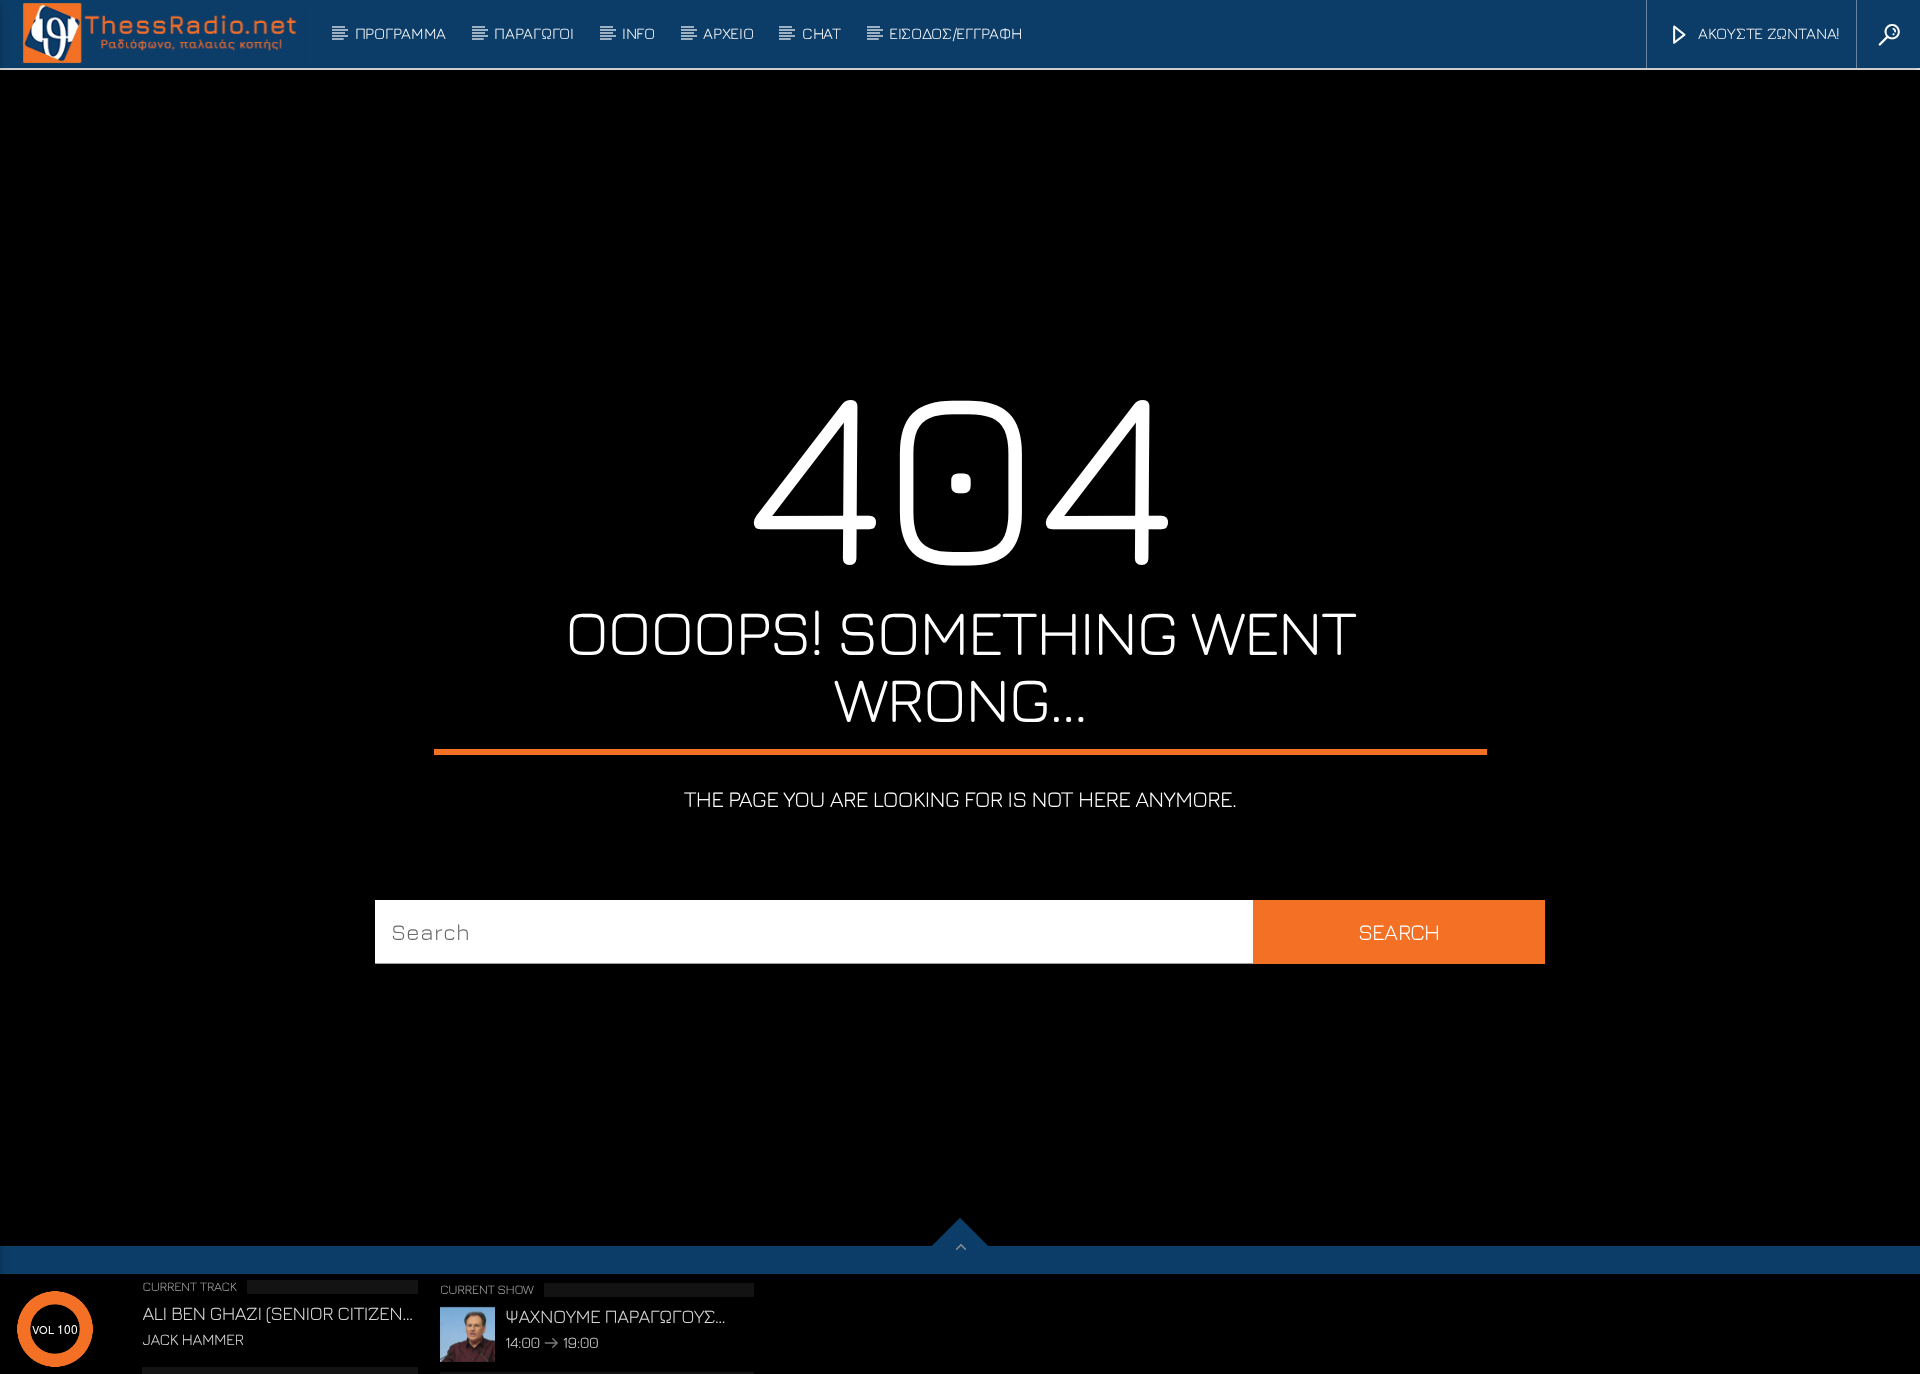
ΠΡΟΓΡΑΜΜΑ (400, 33)
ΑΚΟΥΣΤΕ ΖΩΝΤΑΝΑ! (1767, 33)
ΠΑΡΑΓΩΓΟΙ (533, 33)
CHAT (821, 33)
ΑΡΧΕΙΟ (728, 33)
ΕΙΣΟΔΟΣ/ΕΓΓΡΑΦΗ (955, 33)
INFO (638, 33)
